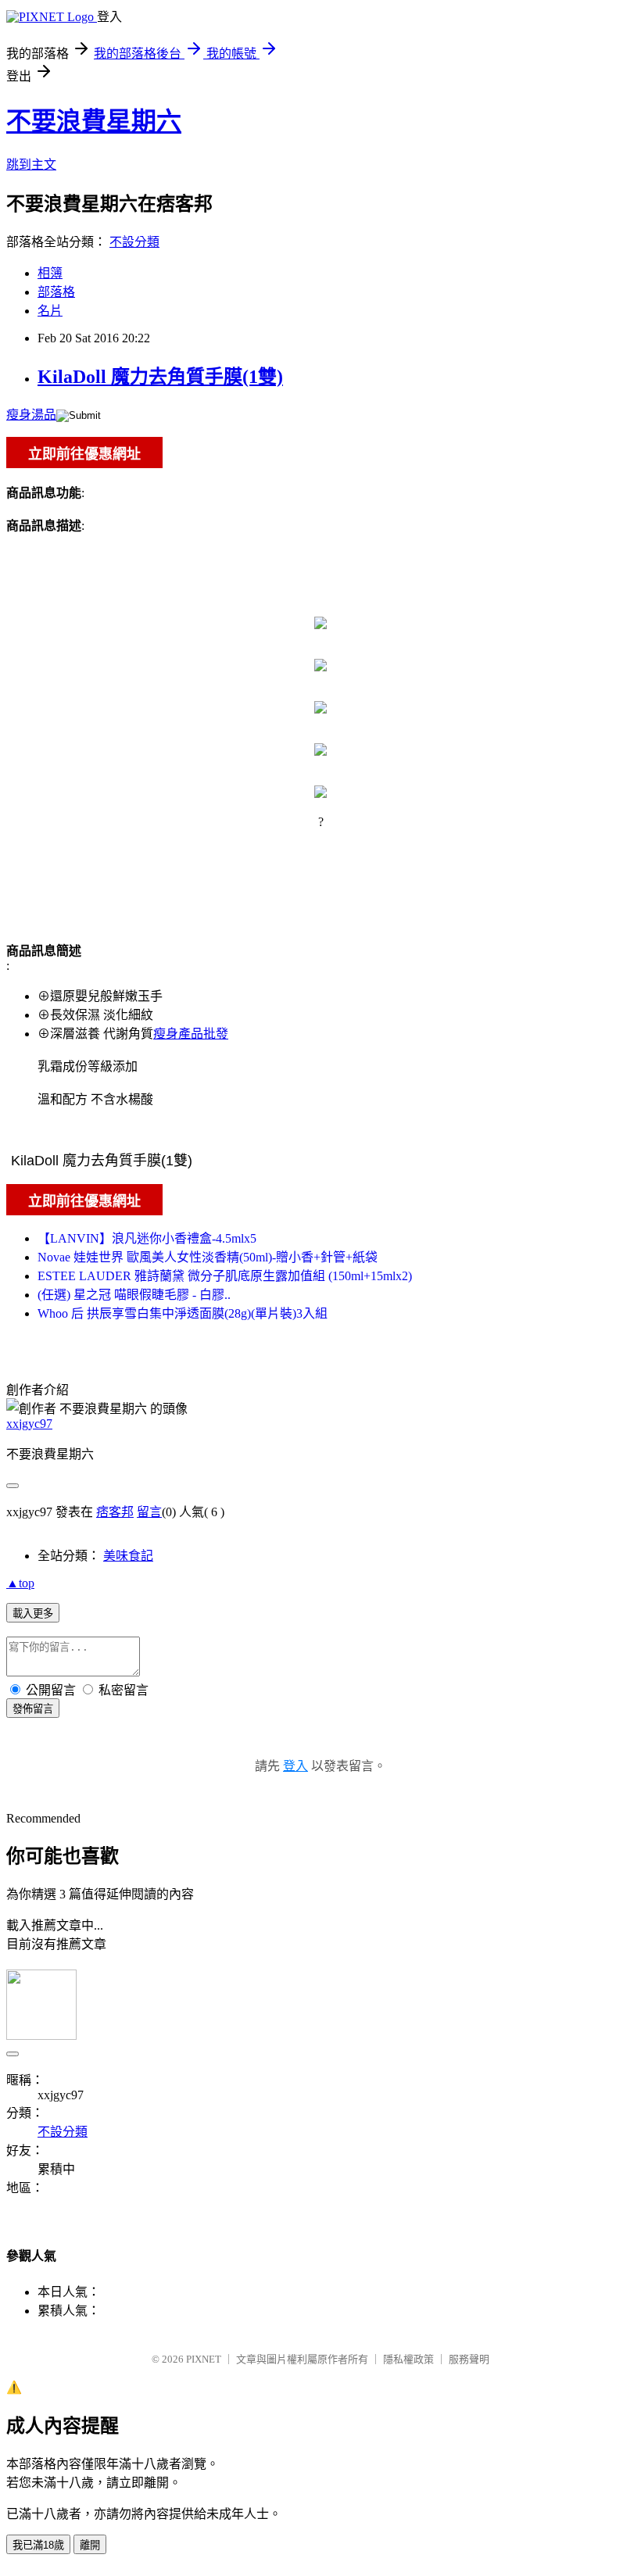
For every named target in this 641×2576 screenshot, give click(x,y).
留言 (149, 1512)
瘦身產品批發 (191, 1034)
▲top (20, 1583)
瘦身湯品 (31, 415)
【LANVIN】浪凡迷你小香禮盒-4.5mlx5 (147, 1238)
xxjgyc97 (29, 1424)
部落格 (56, 292)
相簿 (50, 273)
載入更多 (33, 1614)
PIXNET (204, 2359)
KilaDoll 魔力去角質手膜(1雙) (160, 377)
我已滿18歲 (38, 2545)
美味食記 (128, 1556)
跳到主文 (31, 165)
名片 (50, 311)
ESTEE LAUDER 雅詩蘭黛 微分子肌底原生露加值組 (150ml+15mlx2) (225, 1276)
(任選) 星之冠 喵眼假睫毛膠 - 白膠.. (134, 1295)
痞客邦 (115, 1512)
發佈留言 (33, 1709)
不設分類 (134, 242)
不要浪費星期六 (94, 121)
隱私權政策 (408, 2359)
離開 (90, 2545)
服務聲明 (469, 2359)
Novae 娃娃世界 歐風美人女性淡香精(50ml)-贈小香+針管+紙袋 (208, 1257)
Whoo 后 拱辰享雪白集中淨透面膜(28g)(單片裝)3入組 (183, 1313)
